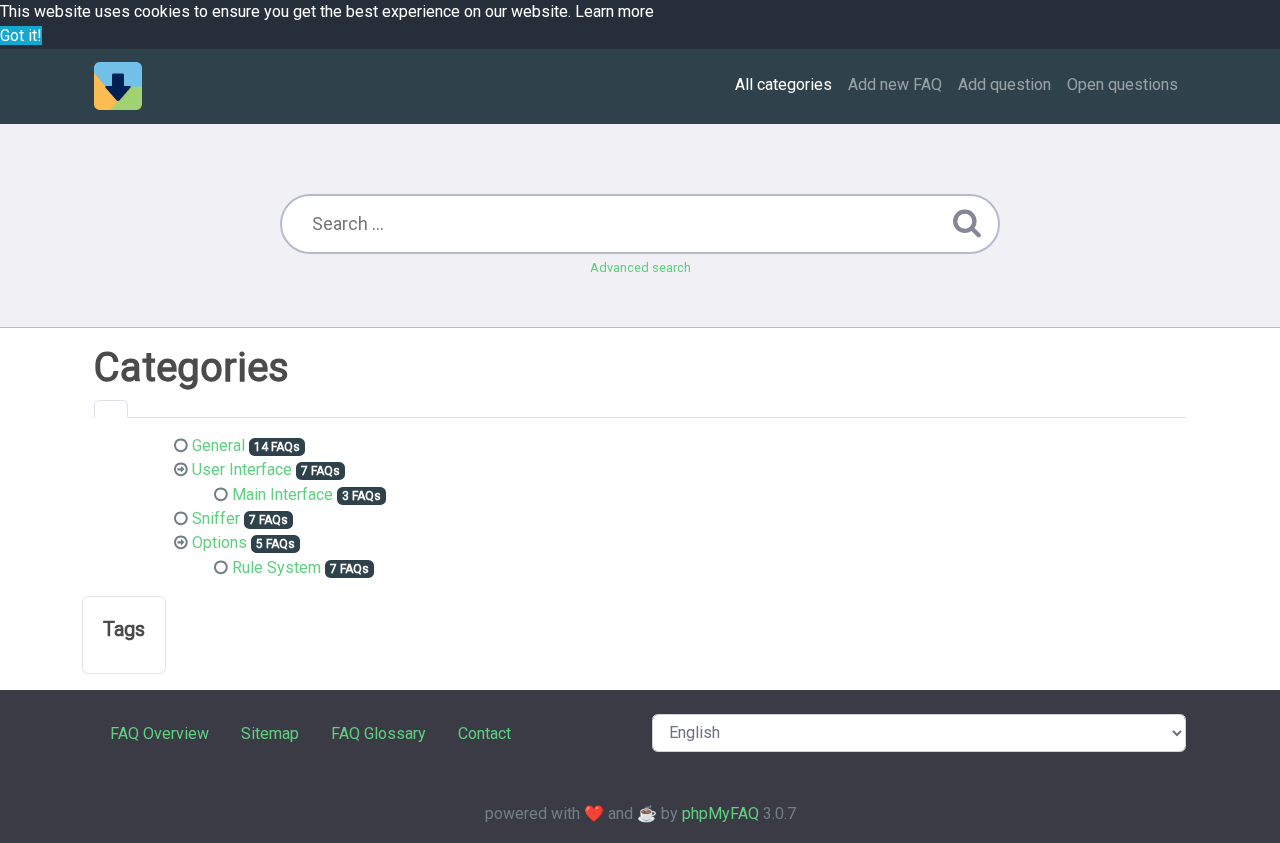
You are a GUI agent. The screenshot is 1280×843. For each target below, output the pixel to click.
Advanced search (640, 267)
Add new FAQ (895, 84)
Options (219, 542)
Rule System (276, 567)
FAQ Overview (159, 733)
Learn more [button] (614, 11)
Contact (484, 733)
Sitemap (270, 733)
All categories (783, 84)
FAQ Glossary (378, 733)
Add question (1004, 84)
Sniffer (216, 518)
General (218, 445)
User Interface (242, 469)
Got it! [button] (21, 35)
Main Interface (282, 494)
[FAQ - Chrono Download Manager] (118, 86)
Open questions (1122, 84)
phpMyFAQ (720, 813)
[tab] (111, 409)
